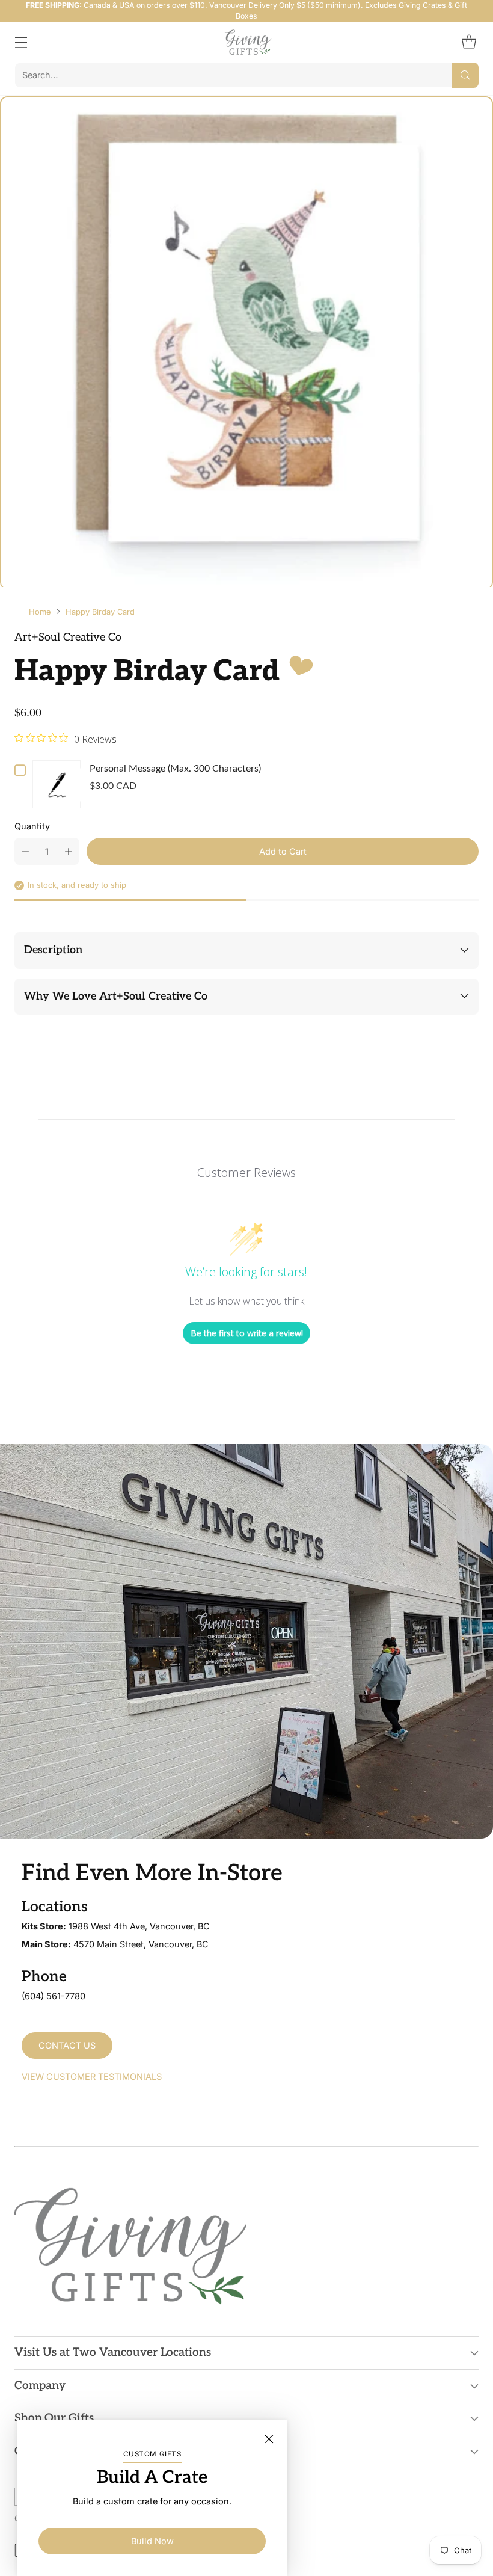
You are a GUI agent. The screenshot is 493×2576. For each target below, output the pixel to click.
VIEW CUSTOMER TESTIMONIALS (92, 2077)
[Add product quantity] (69, 851)
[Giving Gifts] (247, 42)
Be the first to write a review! (247, 1333)
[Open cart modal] (469, 42)
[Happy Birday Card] (246, 343)
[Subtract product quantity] (25, 851)
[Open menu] (21, 42)
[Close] (269, 2439)
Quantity (32, 826)
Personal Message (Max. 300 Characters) (175, 769)
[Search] (465, 75)
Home (40, 612)
